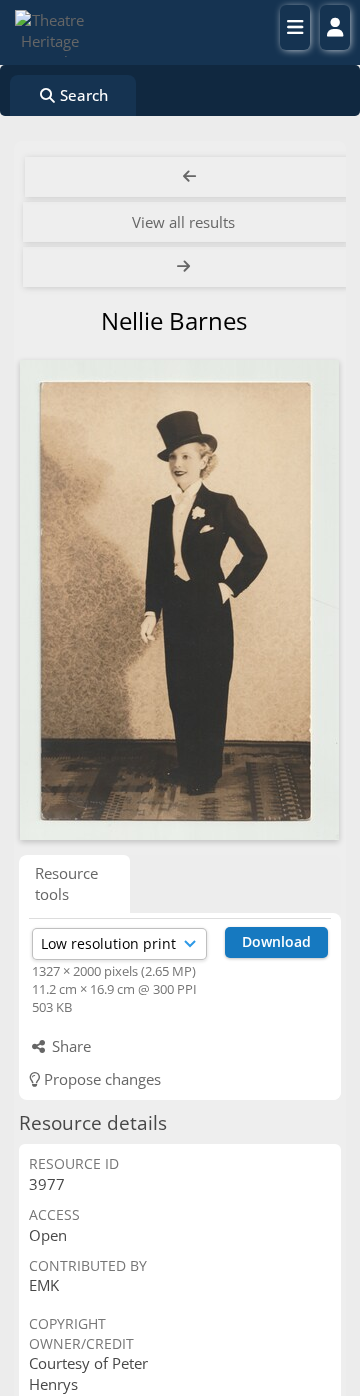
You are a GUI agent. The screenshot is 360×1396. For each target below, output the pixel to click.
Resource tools (66, 883)
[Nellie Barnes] (179, 600)
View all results (183, 222)
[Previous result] (190, 177)
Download (276, 941)
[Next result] (186, 267)
